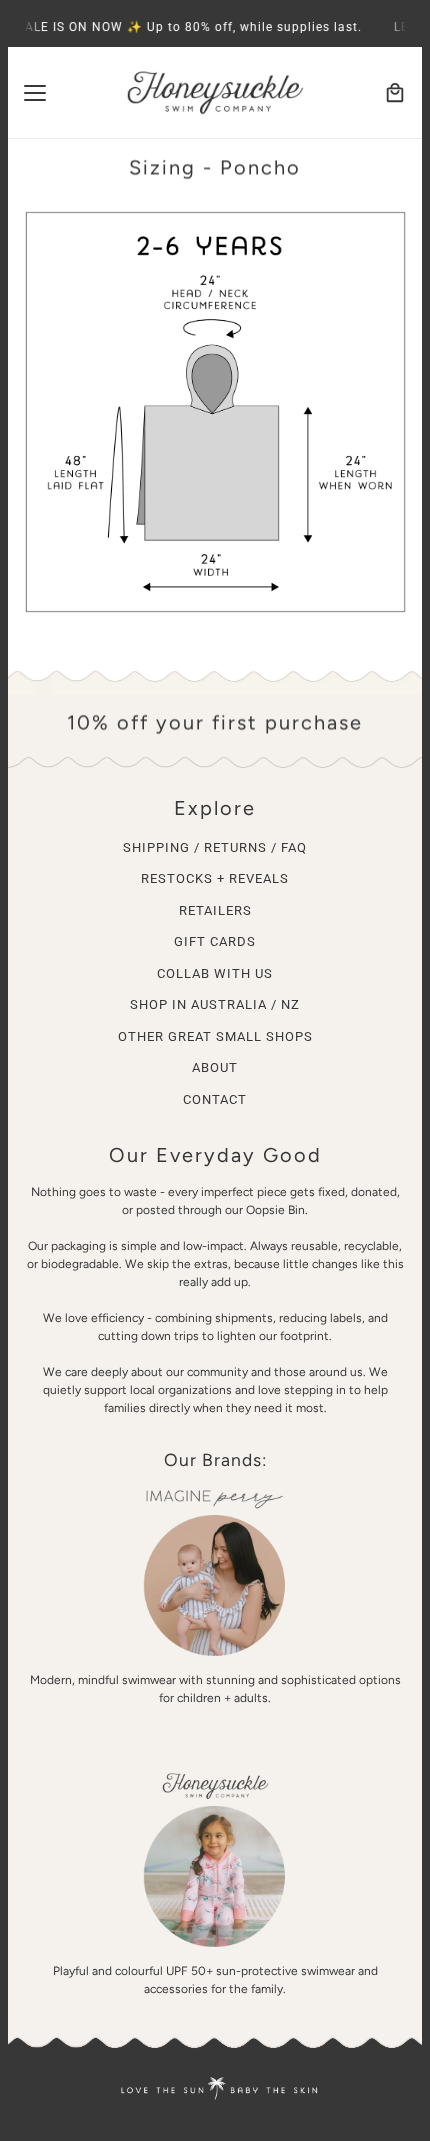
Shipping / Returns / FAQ (215, 847)
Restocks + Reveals (215, 878)
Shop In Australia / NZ (215, 1004)
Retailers (215, 910)
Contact (215, 1099)
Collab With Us (215, 973)
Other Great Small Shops (215, 1036)
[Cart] (395, 93)
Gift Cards (215, 941)
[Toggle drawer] (35, 93)
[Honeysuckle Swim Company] (215, 93)
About (215, 1067)
